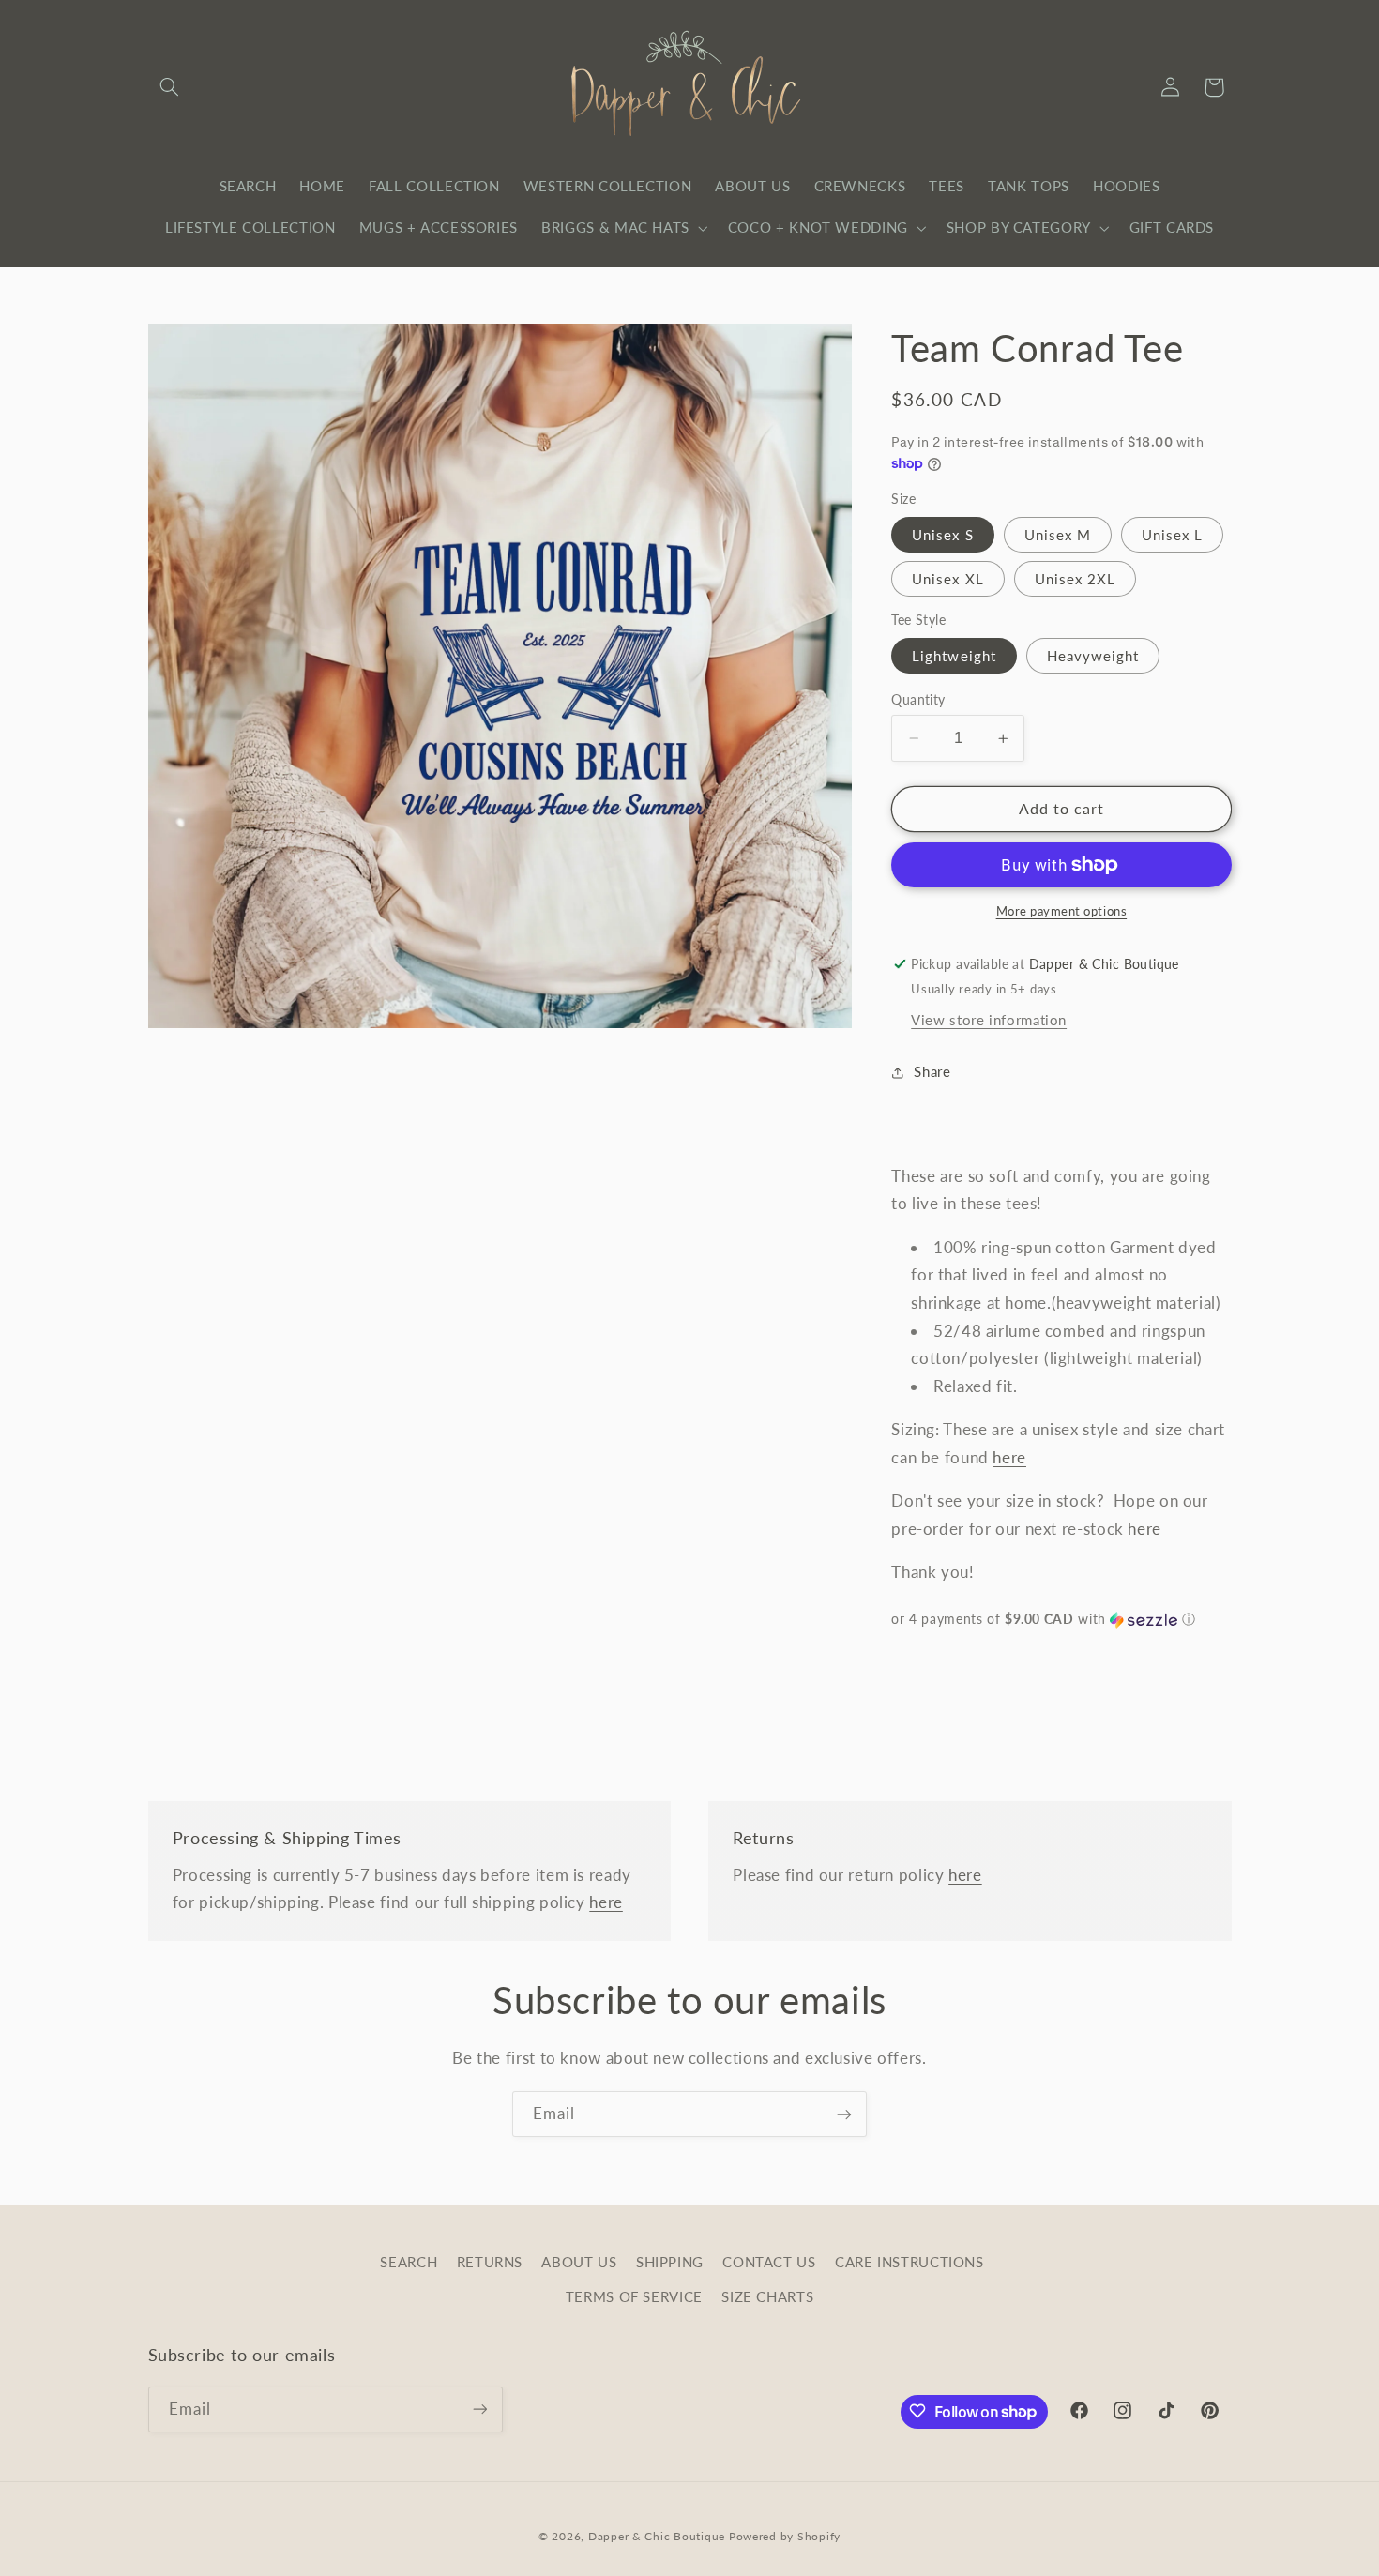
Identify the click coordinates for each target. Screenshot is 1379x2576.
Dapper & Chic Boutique (657, 2535)
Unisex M (1058, 535)
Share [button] (932, 1071)
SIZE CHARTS (767, 2296)
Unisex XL (947, 579)
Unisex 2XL (1076, 579)
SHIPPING (670, 2263)
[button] (170, 87)
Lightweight (954, 656)
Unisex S (942, 535)
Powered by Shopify (785, 2535)
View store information (989, 1020)
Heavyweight (1093, 656)
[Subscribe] (844, 2114)
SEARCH (409, 2263)
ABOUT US (579, 2263)
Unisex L (1172, 535)
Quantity (918, 700)
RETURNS (490, 2263)
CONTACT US (769, 2263)
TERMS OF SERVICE (634, 2296)
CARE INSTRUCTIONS (909, 2263)
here (1009, 1457)
